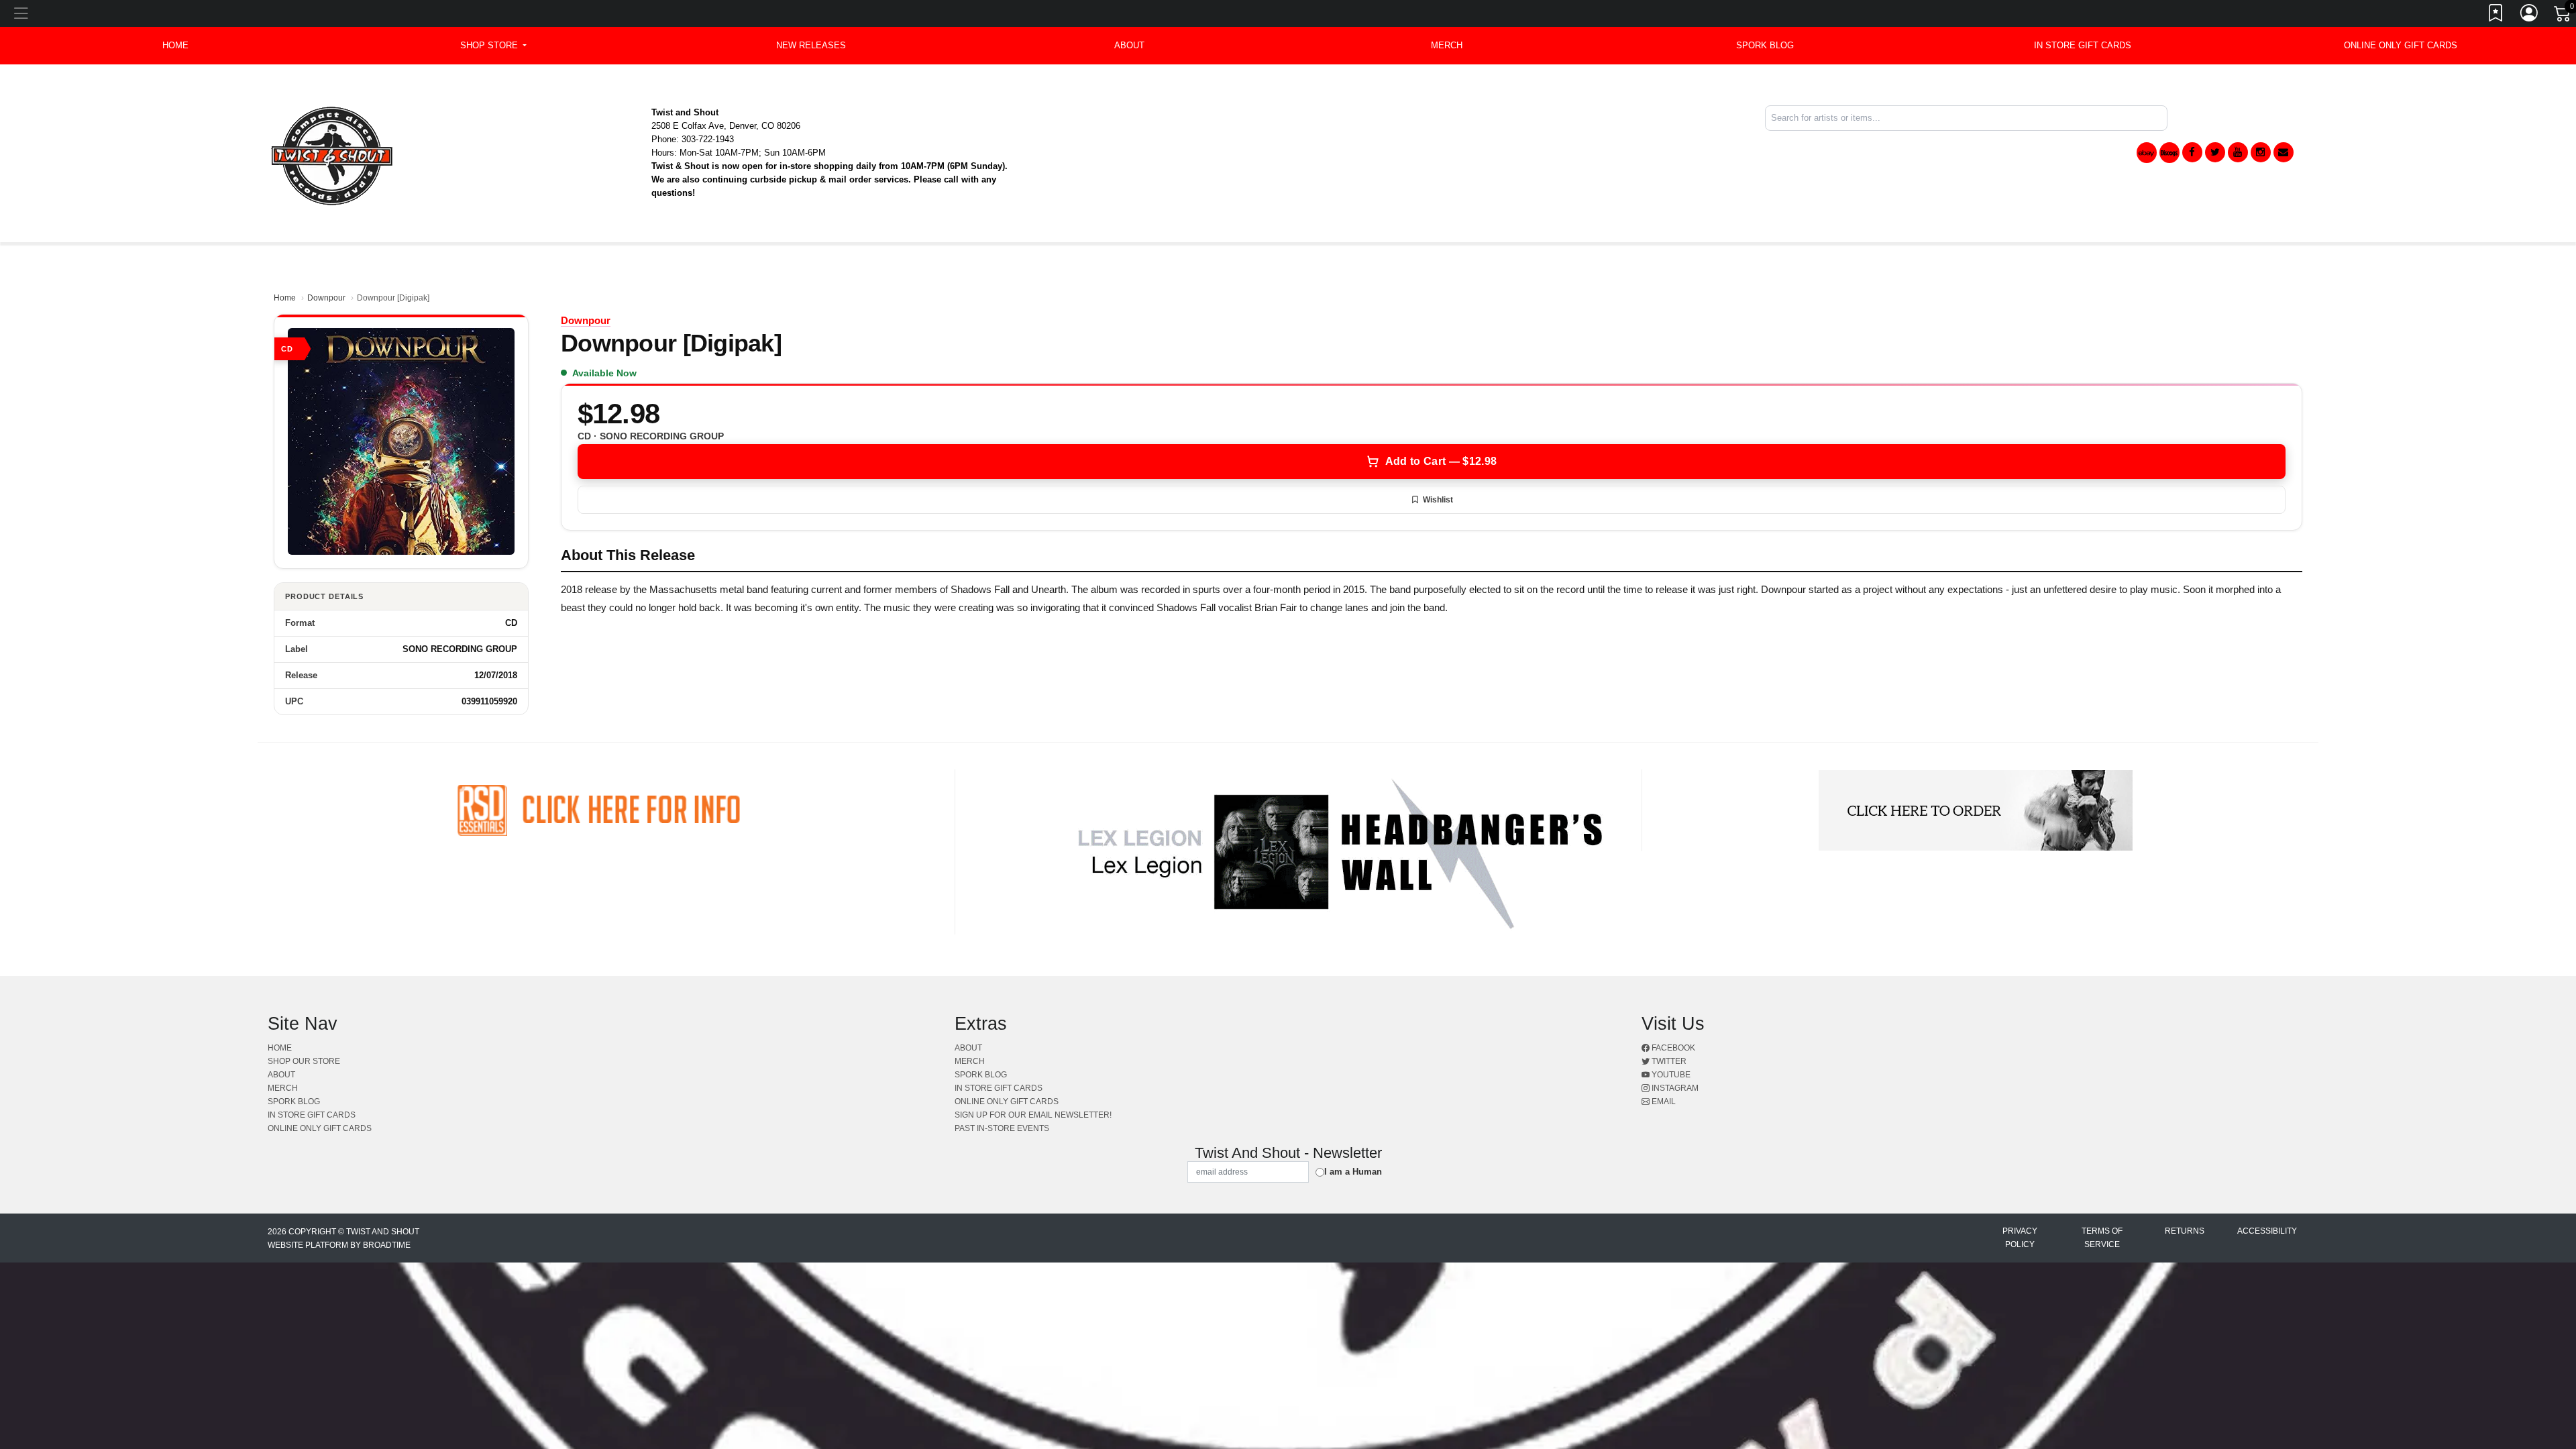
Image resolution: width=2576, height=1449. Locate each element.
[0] (2563, 16)
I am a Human (1353, 1172)
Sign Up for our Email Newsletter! (1033, 1115)
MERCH (1447, 45)
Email (1663, 1102)
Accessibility (2267, 1231)
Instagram (1674, 1088)
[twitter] (2215, 152)
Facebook (1672, 1048)
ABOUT (1129, 45)
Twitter (1668, 1061)
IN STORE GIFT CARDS (2083, 45)
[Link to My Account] (2530, 15)
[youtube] (2238, 152)
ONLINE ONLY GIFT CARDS (2401, 45)
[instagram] (2261, 152)
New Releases (811, 45)
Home (285, 298)
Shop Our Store (304, 1061)
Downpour (326, 298)
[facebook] (2192, 152)
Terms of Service (2102, 1238)
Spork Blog (1765, 45)
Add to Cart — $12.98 (1441, 461)
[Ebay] (2147, 153)
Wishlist (1438, 500)
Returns (2185, 1231)
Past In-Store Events (1002, 1128)
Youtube (1670, 1075)
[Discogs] (2169, 153)
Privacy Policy (2020, 1238)
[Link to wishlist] (2496, 15)
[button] (493, 46)
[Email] (2284, 152)
